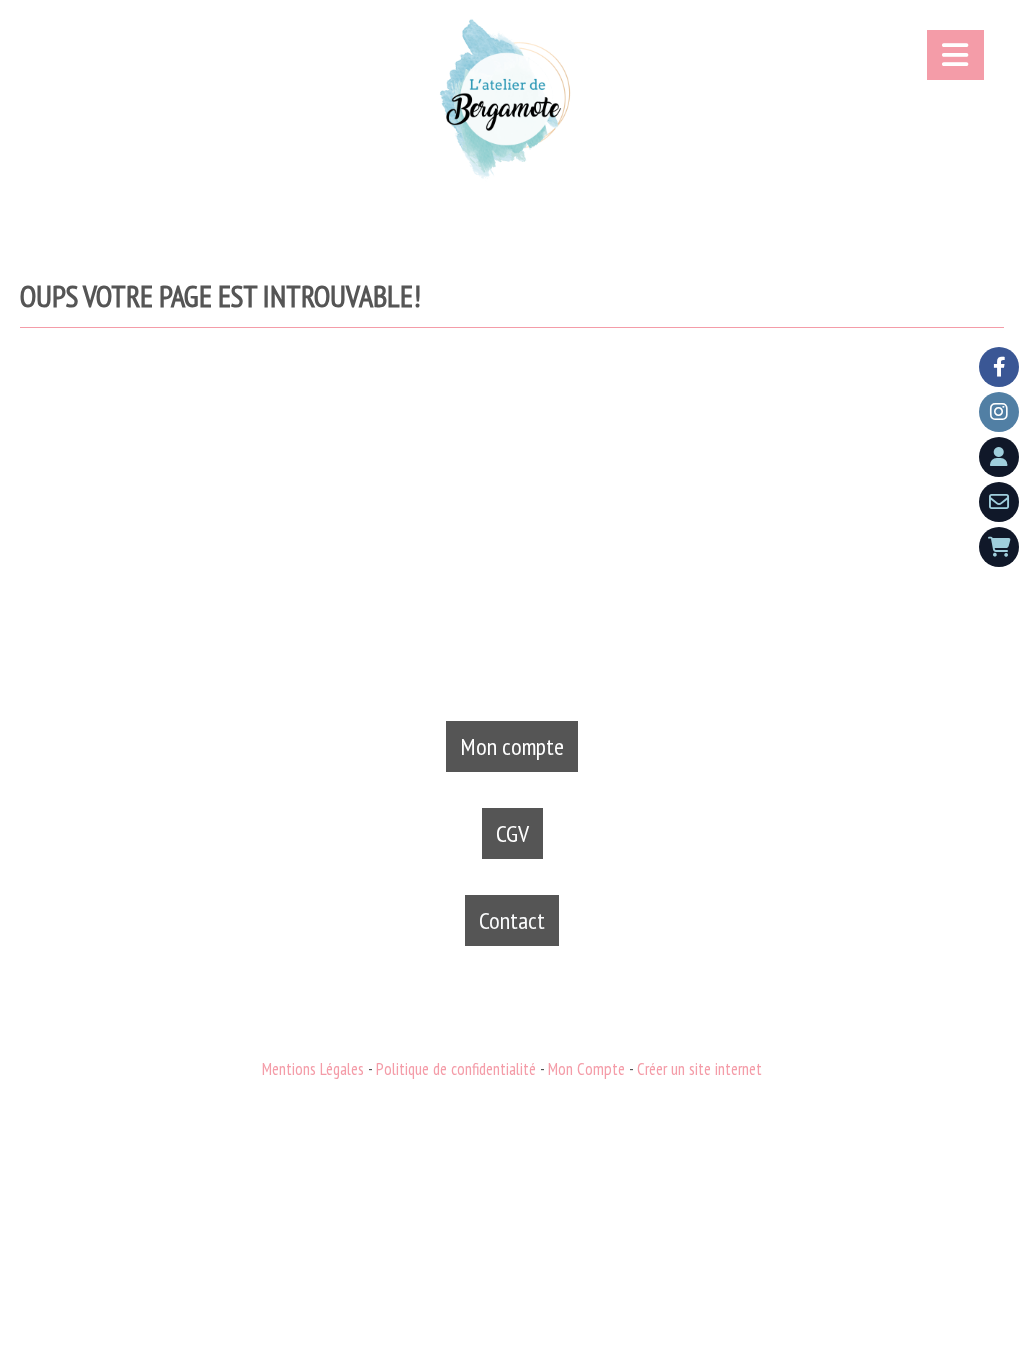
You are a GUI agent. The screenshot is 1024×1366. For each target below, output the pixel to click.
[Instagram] (999, 412)
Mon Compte (586, 1069)
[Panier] (999, 547)
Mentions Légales (313, 1069)
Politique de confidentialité (456, 1069)
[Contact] (999, 502)
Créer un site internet (699, 1069)
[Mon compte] (999, 457)
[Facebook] (999, 367)
